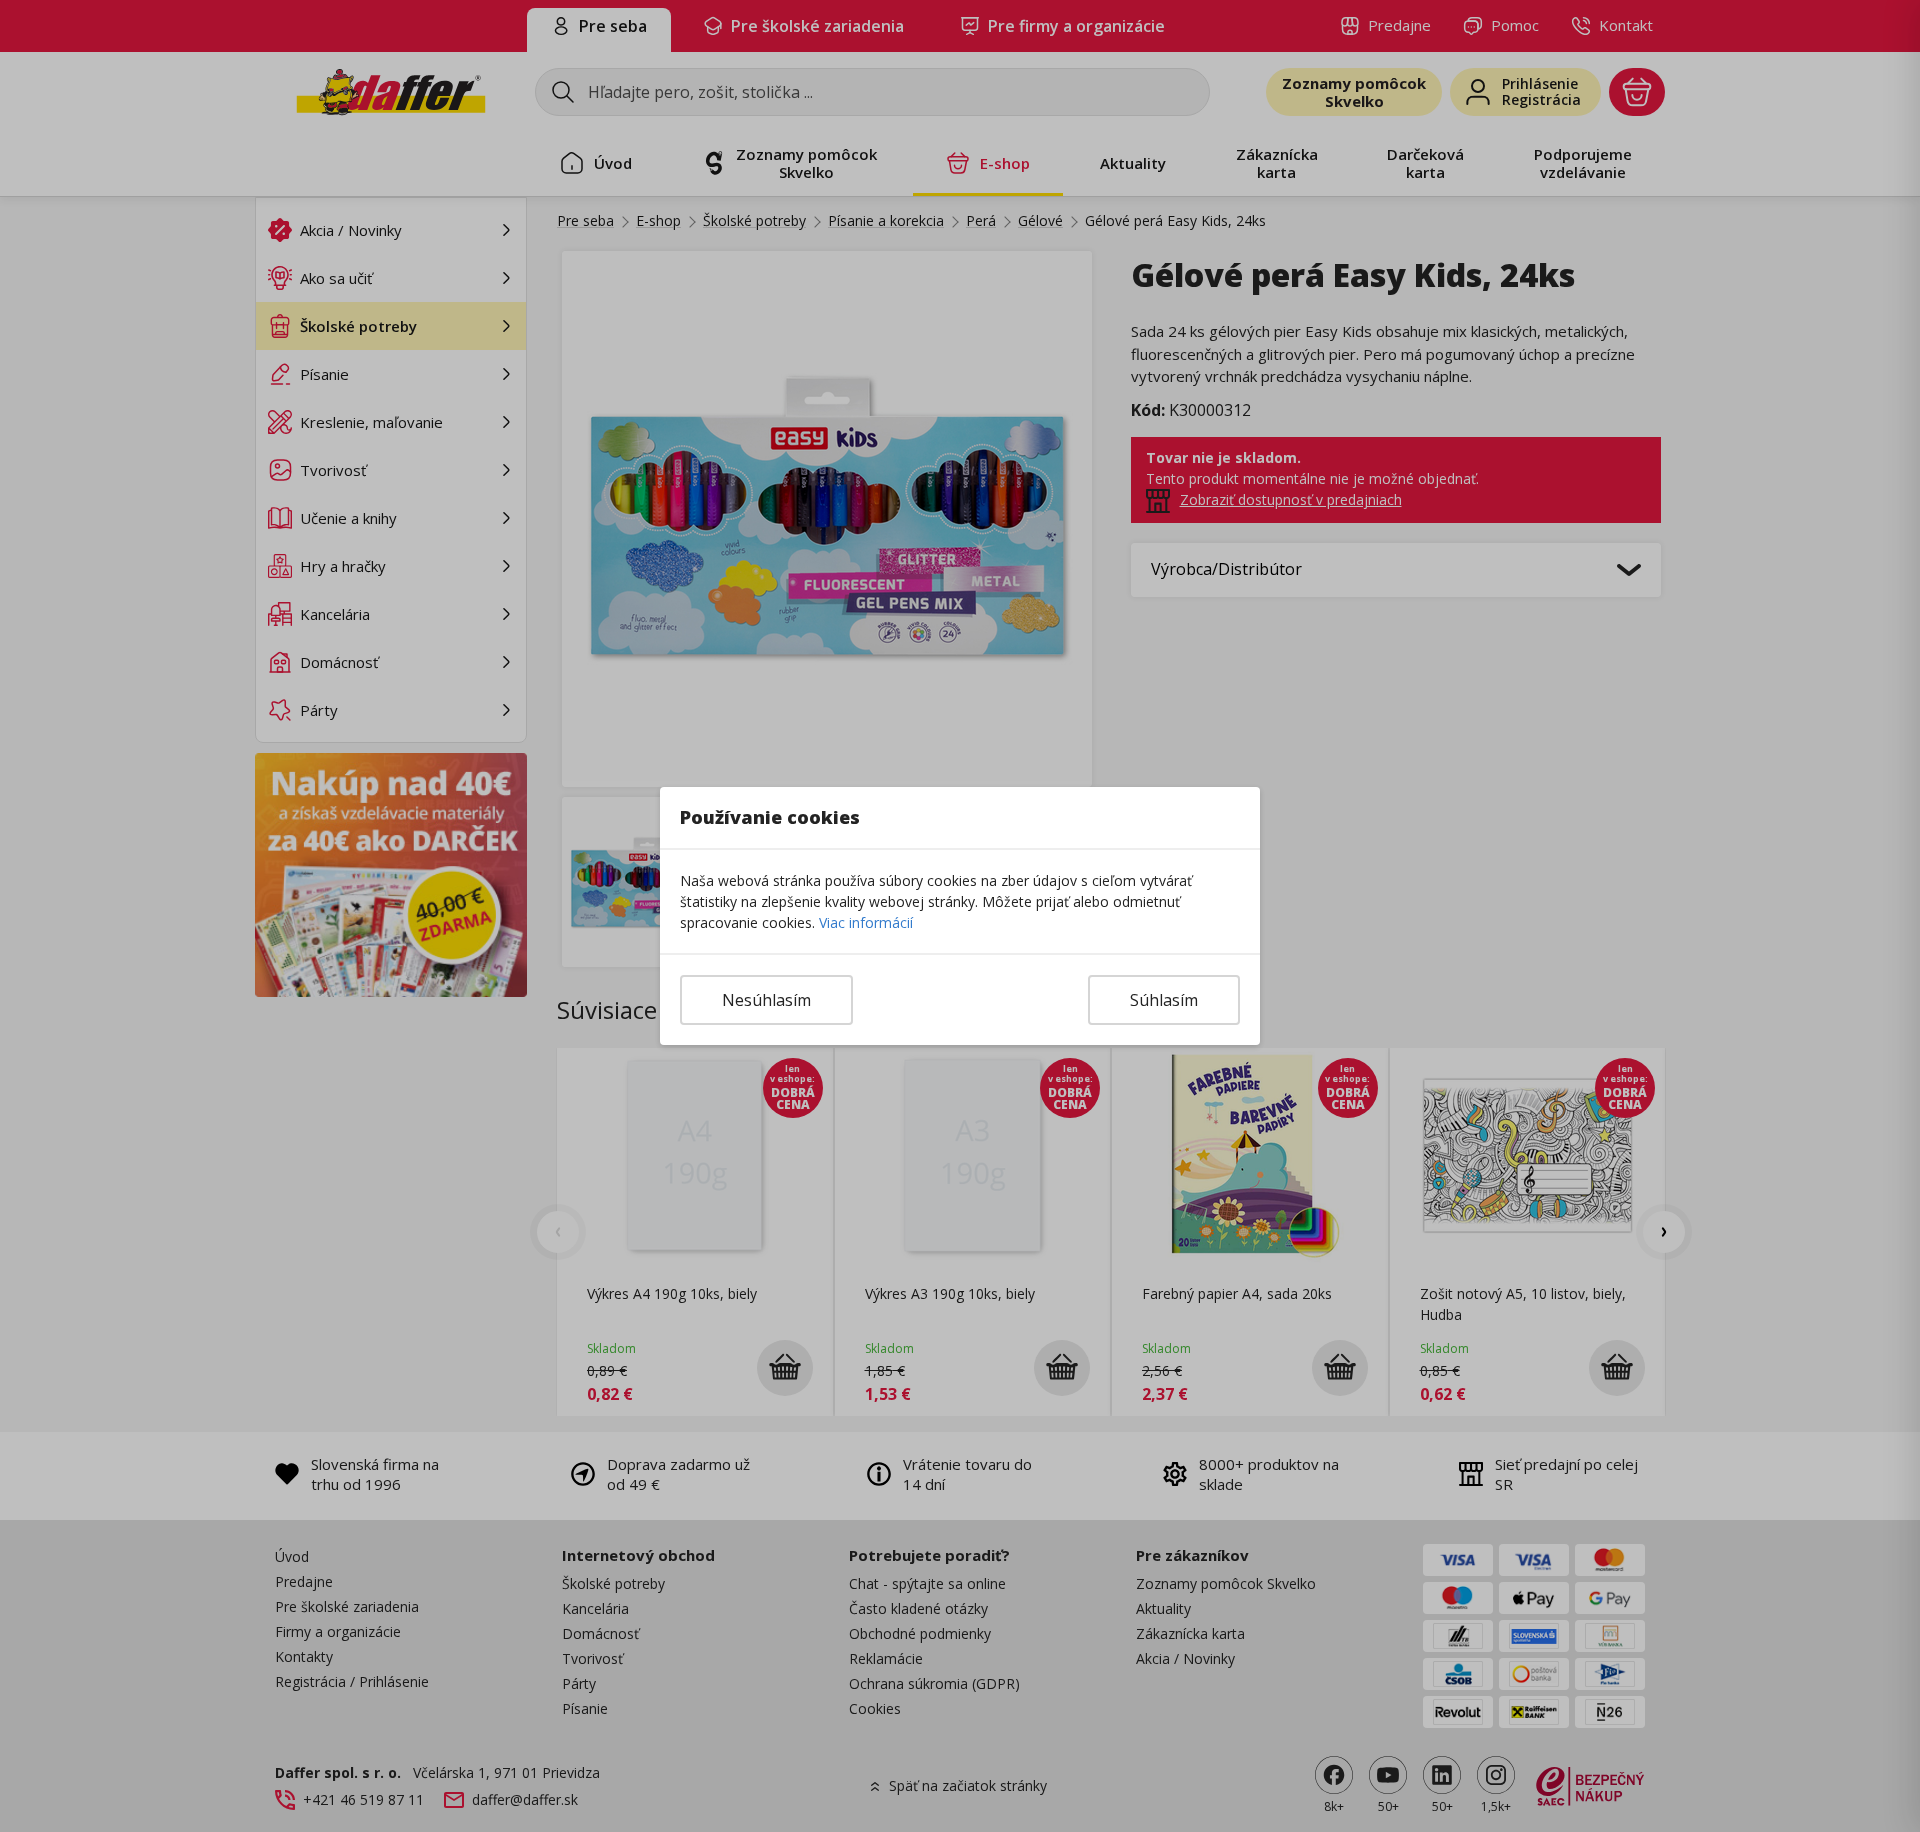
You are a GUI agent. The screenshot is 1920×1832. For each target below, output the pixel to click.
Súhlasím (1164, 1000)
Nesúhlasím (766, 1000)
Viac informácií (866, 922)
